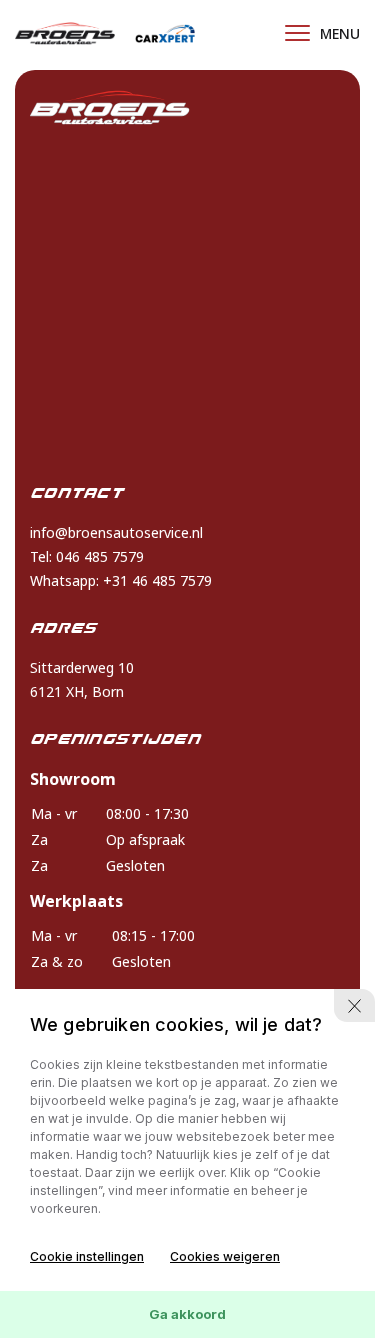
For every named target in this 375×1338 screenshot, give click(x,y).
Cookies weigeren (225, 1256)
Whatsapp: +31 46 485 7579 (121, 580)
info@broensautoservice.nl (116, 532)
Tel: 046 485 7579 (87, 556)
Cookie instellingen (87, 1256)
